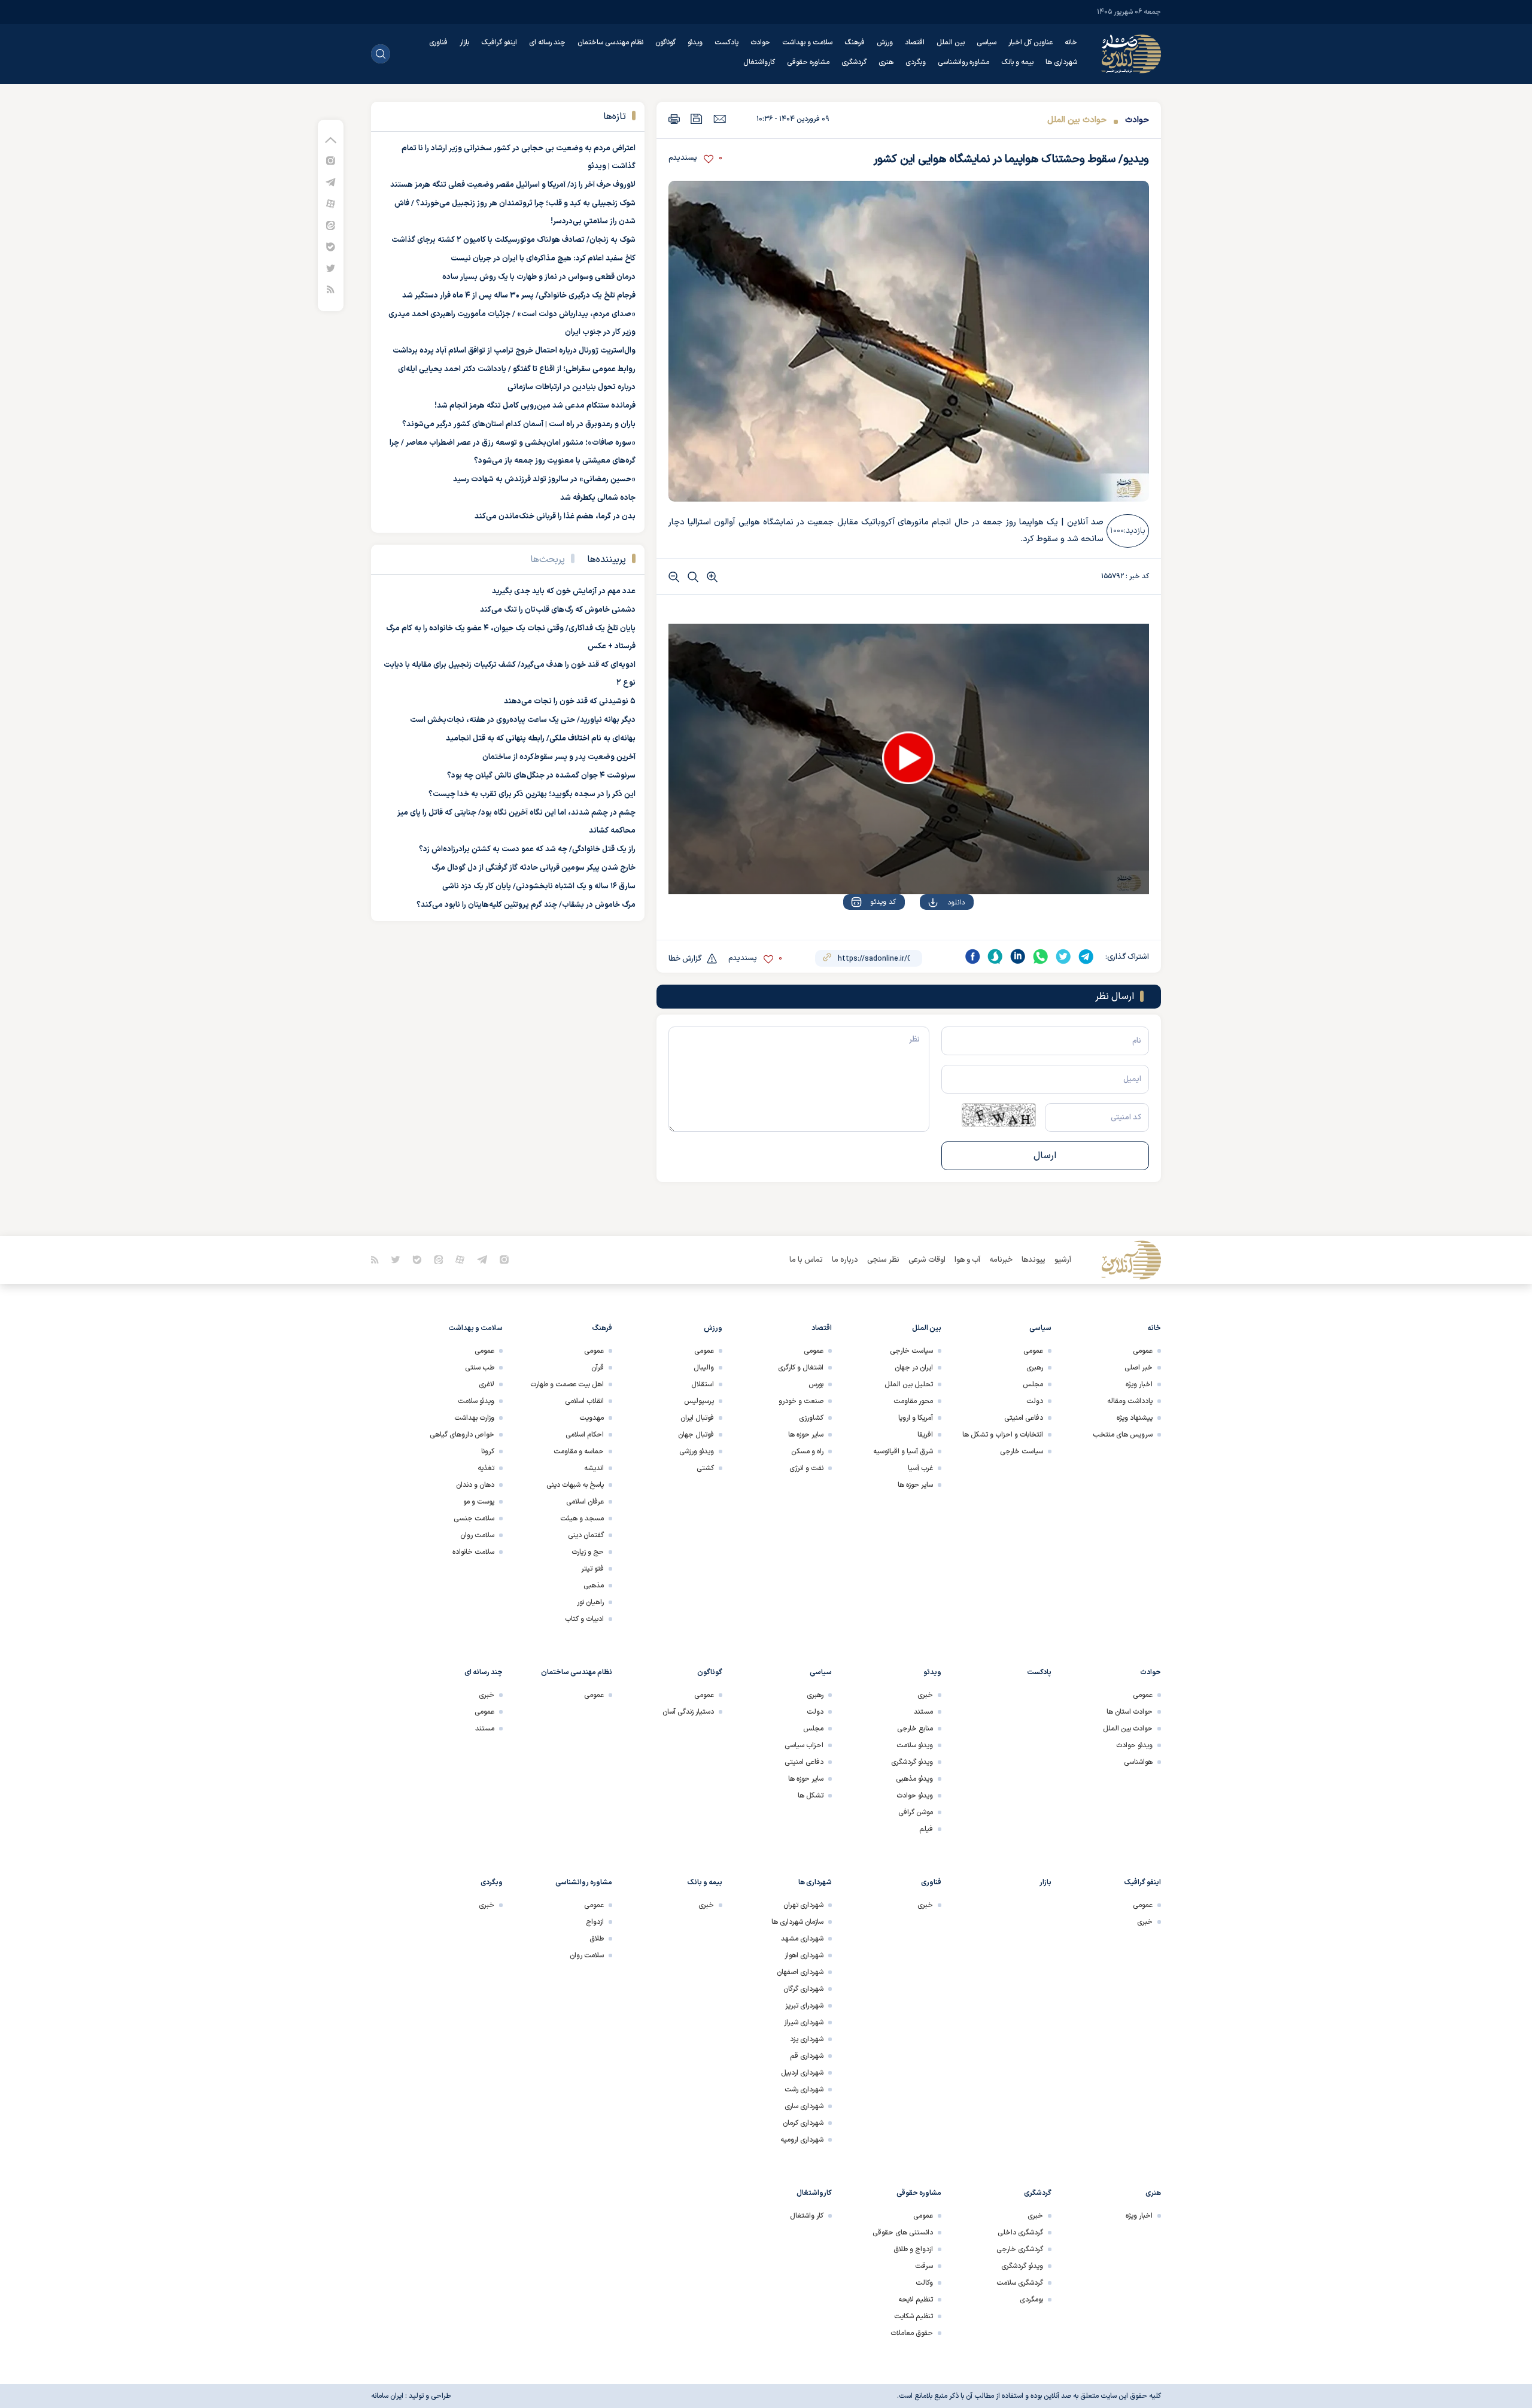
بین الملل (951, 42)
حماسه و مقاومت (579, 1452)
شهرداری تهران (803, 1905)
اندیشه (594, 1468)
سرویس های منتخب (1123, 1435)
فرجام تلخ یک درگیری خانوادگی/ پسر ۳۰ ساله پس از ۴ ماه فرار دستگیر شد (519, 296)
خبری (925, 1695)
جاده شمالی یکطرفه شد (598, 498)
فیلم (926, 1829)
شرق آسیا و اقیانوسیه (903, 1452)
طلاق (597, 1939)
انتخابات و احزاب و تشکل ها (1003, 1435)
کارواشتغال (759, 62)
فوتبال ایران (697, 1418)
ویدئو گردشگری (912, 1762)
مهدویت (592, 1418)
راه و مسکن (807, 1452)
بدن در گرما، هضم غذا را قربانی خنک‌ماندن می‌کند (555, 517)
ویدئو (695, 42)
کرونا (488, 1452)
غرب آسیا (920, 1468)
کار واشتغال (807, 2216)
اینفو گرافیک (499, 42)
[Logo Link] (1131, 54)
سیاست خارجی (1022, 1452)
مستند (923, 1712)
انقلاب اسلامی (584, 1401)
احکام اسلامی (585, 1435)
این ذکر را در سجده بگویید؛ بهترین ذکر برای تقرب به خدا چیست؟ (532, 794)
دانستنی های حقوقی (903, 2233)
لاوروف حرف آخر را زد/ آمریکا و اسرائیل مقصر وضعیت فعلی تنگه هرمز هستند (513, 185)
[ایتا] (331, 225)
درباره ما (845, 1260)
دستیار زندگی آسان (688, 1712)
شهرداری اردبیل (802, 2073)
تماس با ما (806, 1260)
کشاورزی (811, 1418)
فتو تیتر (592, 1569)
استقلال (703, 1384)
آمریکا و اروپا (916, 1418)
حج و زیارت (588, 1552)
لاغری (487, 1384)
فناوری (438, 42)
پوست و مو (479, 1502)
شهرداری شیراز (804, 2023)
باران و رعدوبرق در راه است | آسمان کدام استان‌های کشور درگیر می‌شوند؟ (519, 424)
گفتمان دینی (586, 1535)
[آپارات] (331, 203)
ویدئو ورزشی (697, 1452)
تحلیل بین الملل (909, 1384)
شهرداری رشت (804, 2090)
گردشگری (854, 62)
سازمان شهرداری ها (797, 1922)
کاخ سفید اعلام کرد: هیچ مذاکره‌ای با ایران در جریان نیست (543, 259)
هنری (886, 62)
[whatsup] (1041, 956)
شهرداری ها (1061, 62)
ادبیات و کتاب (584, 1619)
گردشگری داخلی (1020, 2233)
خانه (1071, 42)
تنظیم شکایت (914, 2316)
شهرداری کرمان (803, 2123)
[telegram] (1086, 956)
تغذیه (486, 1468)
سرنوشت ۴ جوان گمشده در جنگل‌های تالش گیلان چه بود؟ (541, 776)
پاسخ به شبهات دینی (575, 1485)
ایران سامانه (387, 2396)
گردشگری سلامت (1020, 2283)
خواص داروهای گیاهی (462, 1435)
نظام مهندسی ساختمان (610, 42)
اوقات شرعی (927, 1260)
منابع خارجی (915, 1729)
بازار (464, 42)
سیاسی (987, 42)
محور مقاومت (913, 1401)
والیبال (704, 1368)
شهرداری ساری (804, 2106)
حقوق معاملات (912, 2333)
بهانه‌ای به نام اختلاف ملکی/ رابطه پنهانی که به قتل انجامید (541, 739)
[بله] (331, 246)
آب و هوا (967, 1260)
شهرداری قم (807, 2056)
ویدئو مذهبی (914, 1779)
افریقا (925, 1435)
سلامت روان (477, 1535)
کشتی (705, 1468)
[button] (908, 758)
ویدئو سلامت (476, 1401)
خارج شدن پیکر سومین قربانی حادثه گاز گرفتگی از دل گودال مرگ (534, 868)
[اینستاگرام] (331, 160)
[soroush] (995, 956)
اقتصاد (915, 42)
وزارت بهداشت (474, 1418)
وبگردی (916, 62)
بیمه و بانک (1017, 62)
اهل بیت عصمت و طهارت (567, 1384)
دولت (1035, 1401)
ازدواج (595, 1922)
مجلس (1033, 1384)
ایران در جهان (914, 1368)
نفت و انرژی (806, 1468)
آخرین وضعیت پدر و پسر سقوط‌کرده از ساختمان (559, 757)
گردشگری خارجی (1020, 2249)
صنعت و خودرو (801, 1401)
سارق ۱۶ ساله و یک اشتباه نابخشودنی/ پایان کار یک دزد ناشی (539, 886)
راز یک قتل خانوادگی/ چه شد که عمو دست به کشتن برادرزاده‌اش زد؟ (527, 849)
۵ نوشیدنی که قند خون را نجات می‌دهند (570, 702)
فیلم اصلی (932, 937)
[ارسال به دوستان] (720, 119)
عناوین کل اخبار (1031, 42)
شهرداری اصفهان (800, 1972)
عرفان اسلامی (585, 1502)
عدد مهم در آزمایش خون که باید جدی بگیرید (564, 591)
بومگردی (1031, 2300)
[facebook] (972, 956)
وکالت (924, 2283)
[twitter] (1063, 956)
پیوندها (1034, 1260)
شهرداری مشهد (802, 1939)
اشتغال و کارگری (801, 1368)
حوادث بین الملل (1077, 120)
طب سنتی (480, 1368)
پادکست (727, 42)
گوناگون (665, 42)
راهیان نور (590, 1602)
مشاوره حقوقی (808, 62)
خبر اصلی (1139, 1368)
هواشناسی (1138, 1762)
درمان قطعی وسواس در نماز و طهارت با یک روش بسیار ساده (539, 277)
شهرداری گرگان (803, 1989)
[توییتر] (331, 268)
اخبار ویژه (1139, 1384)
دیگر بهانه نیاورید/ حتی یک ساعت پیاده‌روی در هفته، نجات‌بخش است (523, 720)
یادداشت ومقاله (1130, 1401)
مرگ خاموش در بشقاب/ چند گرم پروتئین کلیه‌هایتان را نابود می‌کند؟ (526, 905)
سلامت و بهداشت (807, 42)
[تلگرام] (331, 182)
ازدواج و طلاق (913, 2249)
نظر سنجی (883, 1260)
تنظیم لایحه (916, 2300)
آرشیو (1063, 1260)
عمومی (1143, 1351)
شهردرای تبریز (804, 2006)
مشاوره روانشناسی (963, 62)
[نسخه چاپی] (674, 119)
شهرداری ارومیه (802, 2140)
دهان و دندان (475, 1485)
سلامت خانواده (473, 1552)
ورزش (885, 42)
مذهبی (594, 1586)
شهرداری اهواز (804, 1955)
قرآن (598, 1368)
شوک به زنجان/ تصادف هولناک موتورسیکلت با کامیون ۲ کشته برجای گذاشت (513, 240)
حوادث (760, 42)
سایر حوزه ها (915, 1485)
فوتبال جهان (696, 1435)
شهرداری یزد (807, 2039)
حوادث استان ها (1130, 1712)
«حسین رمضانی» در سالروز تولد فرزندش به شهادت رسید (544, 479)
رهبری (1035, 1368)
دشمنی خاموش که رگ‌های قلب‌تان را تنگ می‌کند (558, 610)
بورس (816, 1384)
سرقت (924, 2266)
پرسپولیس (699, 1401)
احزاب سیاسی (804, 1745)
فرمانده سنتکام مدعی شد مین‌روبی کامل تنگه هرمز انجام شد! (535, 406)
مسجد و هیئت (582, 1519)
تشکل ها (811, 1796)
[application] (909, 759)
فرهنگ (855, 42)
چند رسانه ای (547, 42)
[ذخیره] (697, 119)
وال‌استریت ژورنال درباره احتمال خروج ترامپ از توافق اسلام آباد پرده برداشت (514, 351)
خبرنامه (1001, 1260)
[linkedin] (1018, 956)
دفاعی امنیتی (1024, 1418)
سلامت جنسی (474, 1519)
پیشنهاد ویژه (1135, 1418)
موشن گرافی (916, 1812)
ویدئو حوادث (1134, 1745)
